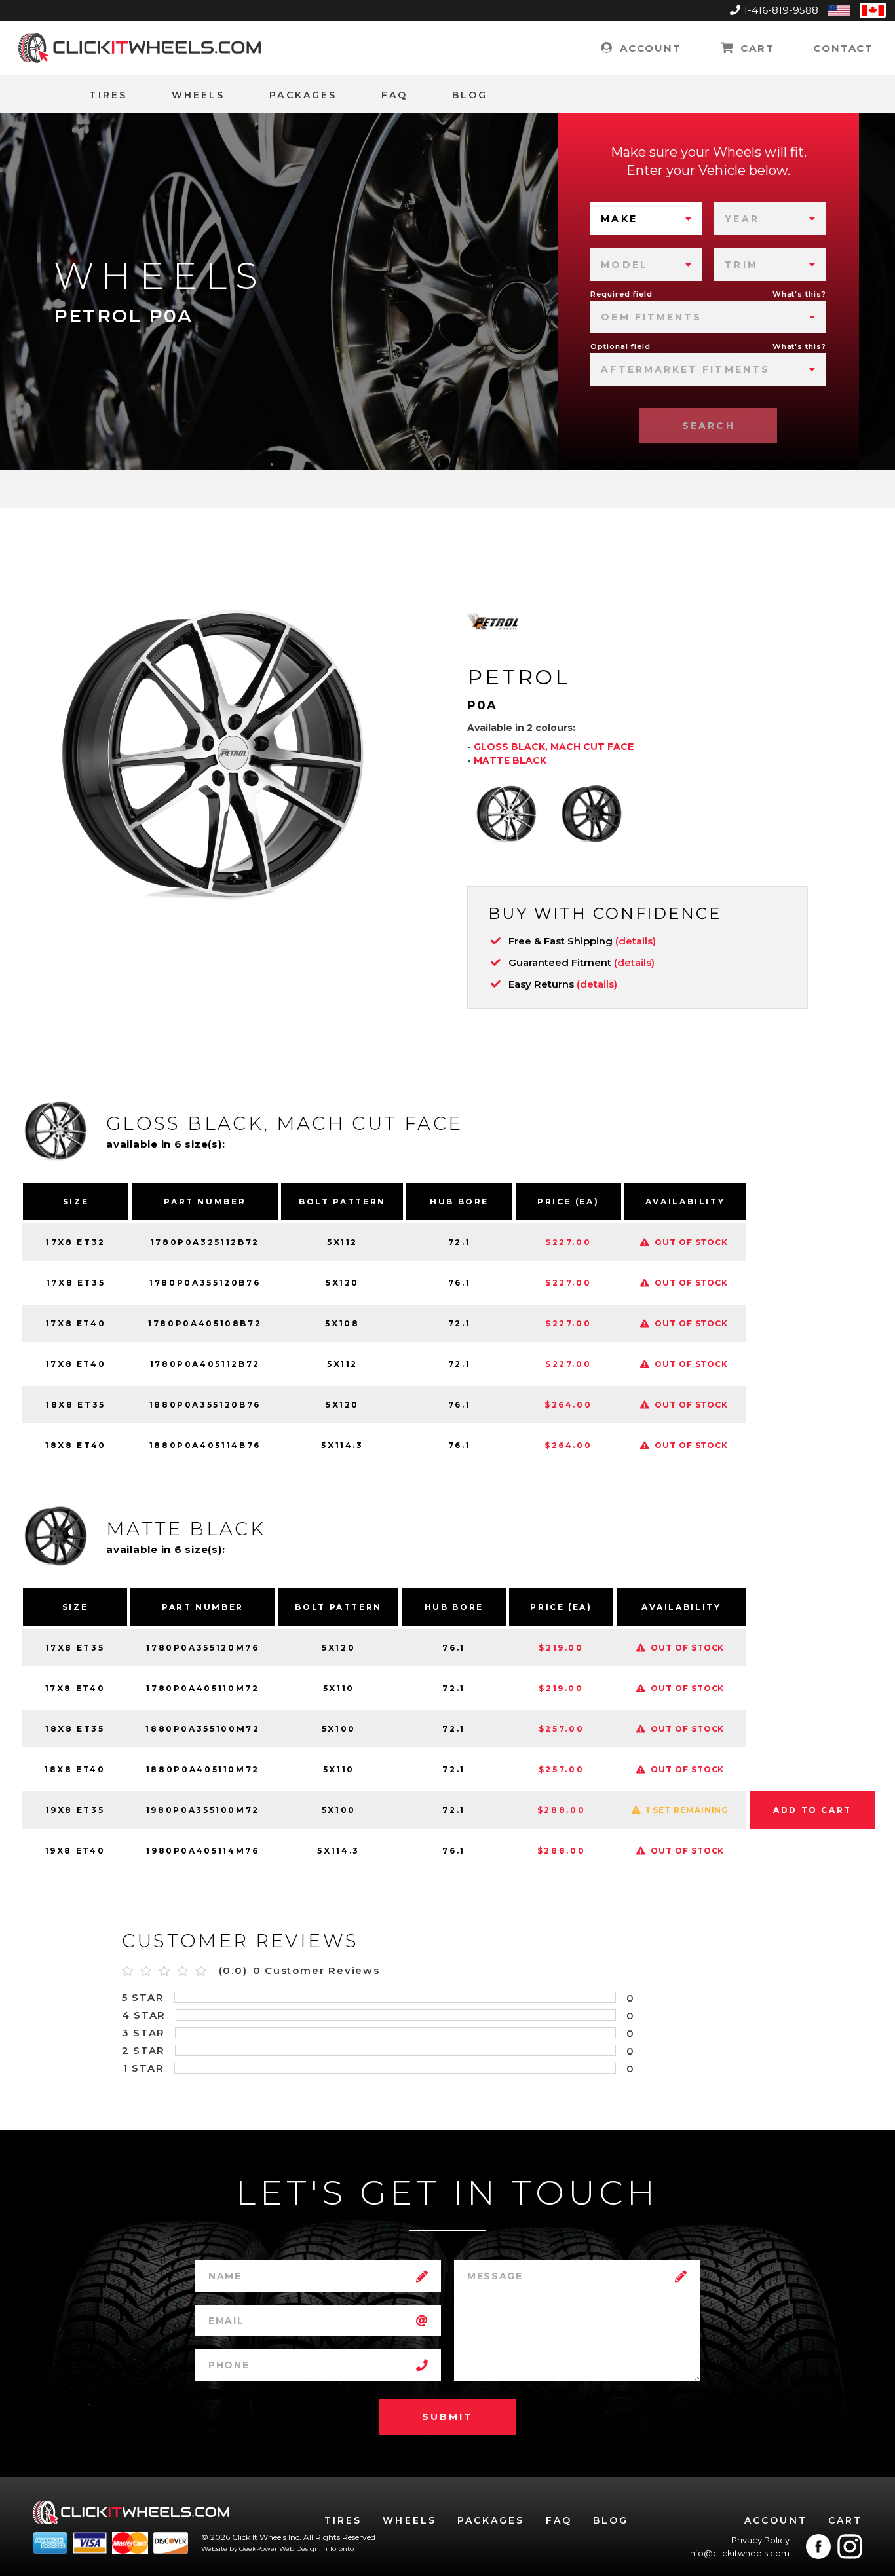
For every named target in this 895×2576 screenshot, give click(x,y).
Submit (447, 2417)
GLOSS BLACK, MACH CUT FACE (554, 747)
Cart (755, 48)
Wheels (198, 95)
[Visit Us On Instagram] (850, 2547)
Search (708, 426)
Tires (108, 95)
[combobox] (646, 219)
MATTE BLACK (510, 760)
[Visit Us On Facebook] (818, 2547)
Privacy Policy (760, 2540)
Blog (470, 95)
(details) (636, 941)
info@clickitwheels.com (739, 2553)
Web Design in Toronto (316, 2549)
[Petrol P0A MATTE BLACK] (592, 813)
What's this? (800, 294)
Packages (303, 95)
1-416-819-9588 (781, 10)
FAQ (394, 95)
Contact (843, 48)
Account (648, 48)
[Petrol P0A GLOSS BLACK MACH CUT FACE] (506, 813)
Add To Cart (812, 1810)
